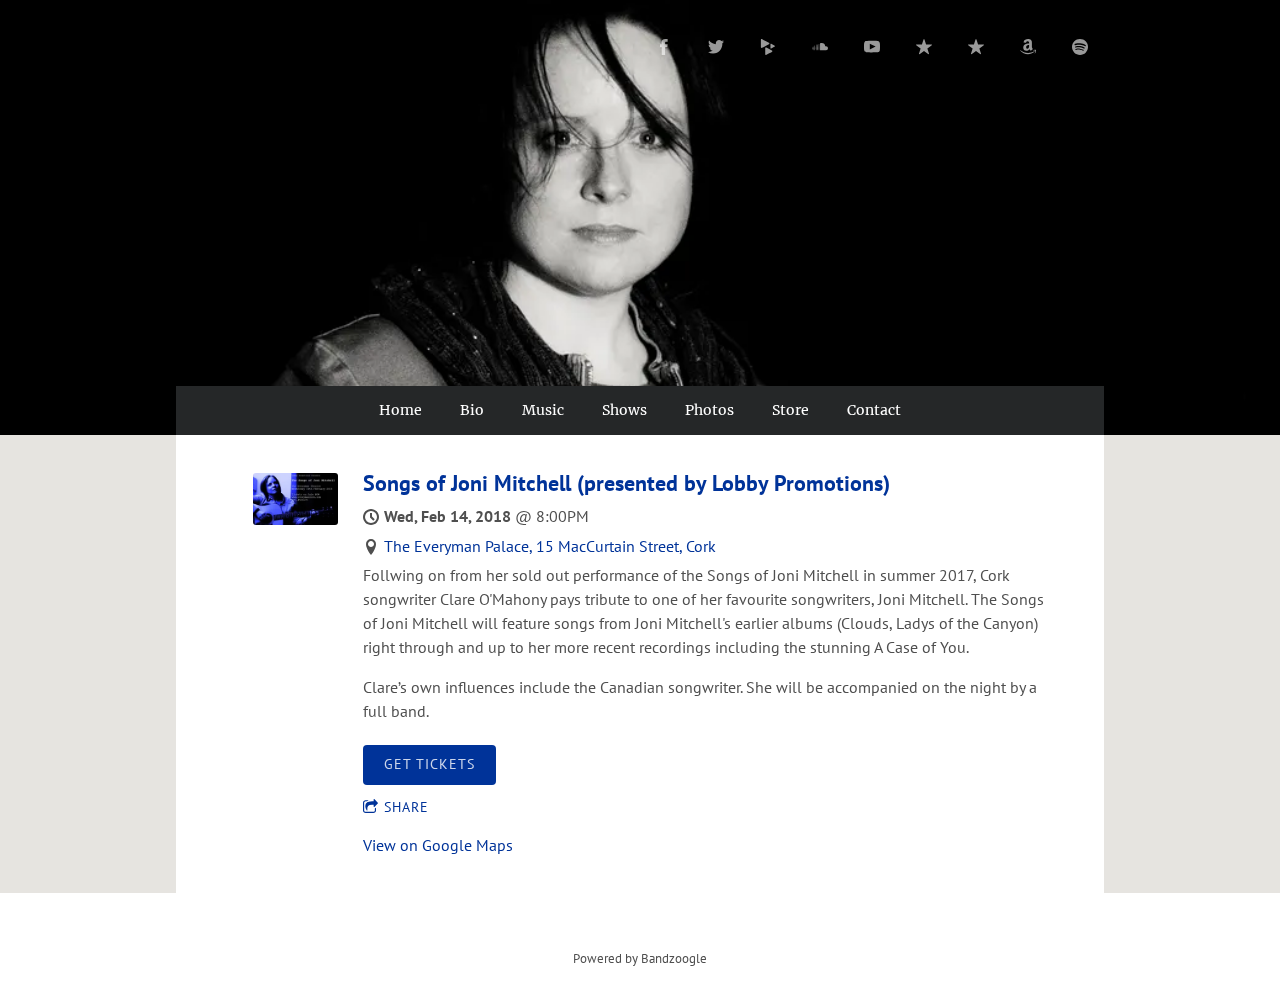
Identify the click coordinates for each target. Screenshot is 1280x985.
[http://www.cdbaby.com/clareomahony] (768, 47)
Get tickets (429, 764)
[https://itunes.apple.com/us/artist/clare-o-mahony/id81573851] (924, 47)
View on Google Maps (438, 845)
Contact (874, 410)
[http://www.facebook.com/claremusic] (664, 47)
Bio (472, 410)
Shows (624, 410)
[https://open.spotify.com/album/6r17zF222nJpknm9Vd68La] (1080, 47)
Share (406, 807)
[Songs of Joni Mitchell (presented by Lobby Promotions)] (295, 519)
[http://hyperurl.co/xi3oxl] (976, 47)
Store (790, 410)
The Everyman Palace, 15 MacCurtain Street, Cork (550, 546)
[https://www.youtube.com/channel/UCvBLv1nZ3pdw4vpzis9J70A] (872, 47)
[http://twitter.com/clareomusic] (716, 47)
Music (543, 410)
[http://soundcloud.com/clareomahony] (820, 47)
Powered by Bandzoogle (640, 958)
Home (400, 410)
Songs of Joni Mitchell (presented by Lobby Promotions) (626, 483)
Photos (709, 410)
